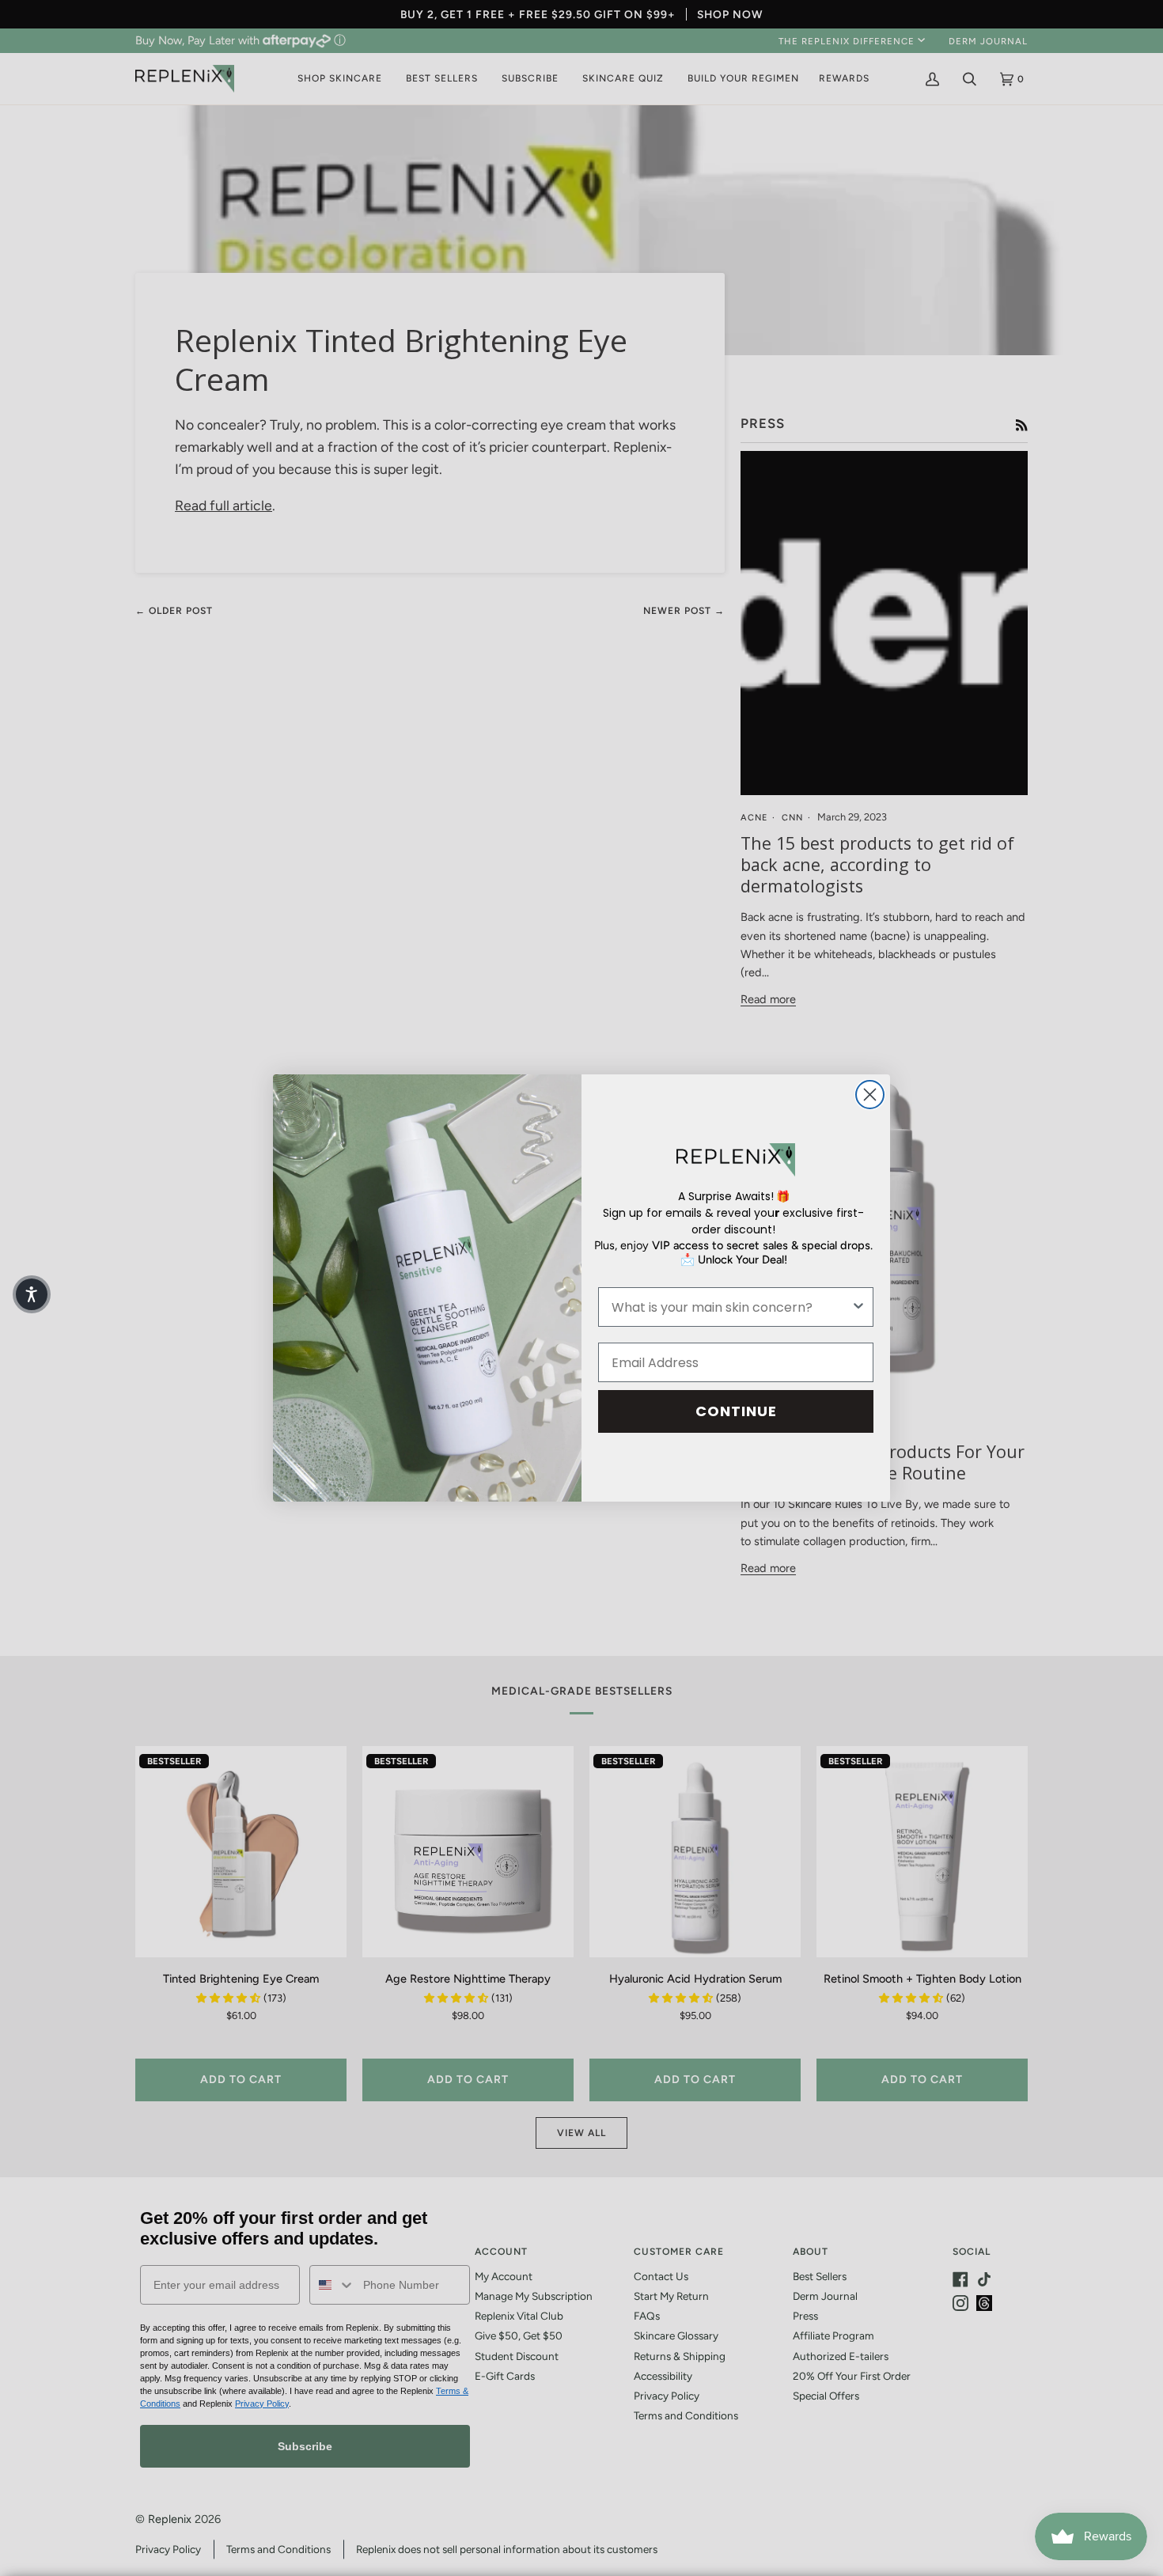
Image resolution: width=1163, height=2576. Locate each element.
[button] (32, 1294)
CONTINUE (736, 1411)
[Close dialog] (870, 1095)
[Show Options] (858, 1307)
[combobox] (731, 1307)
